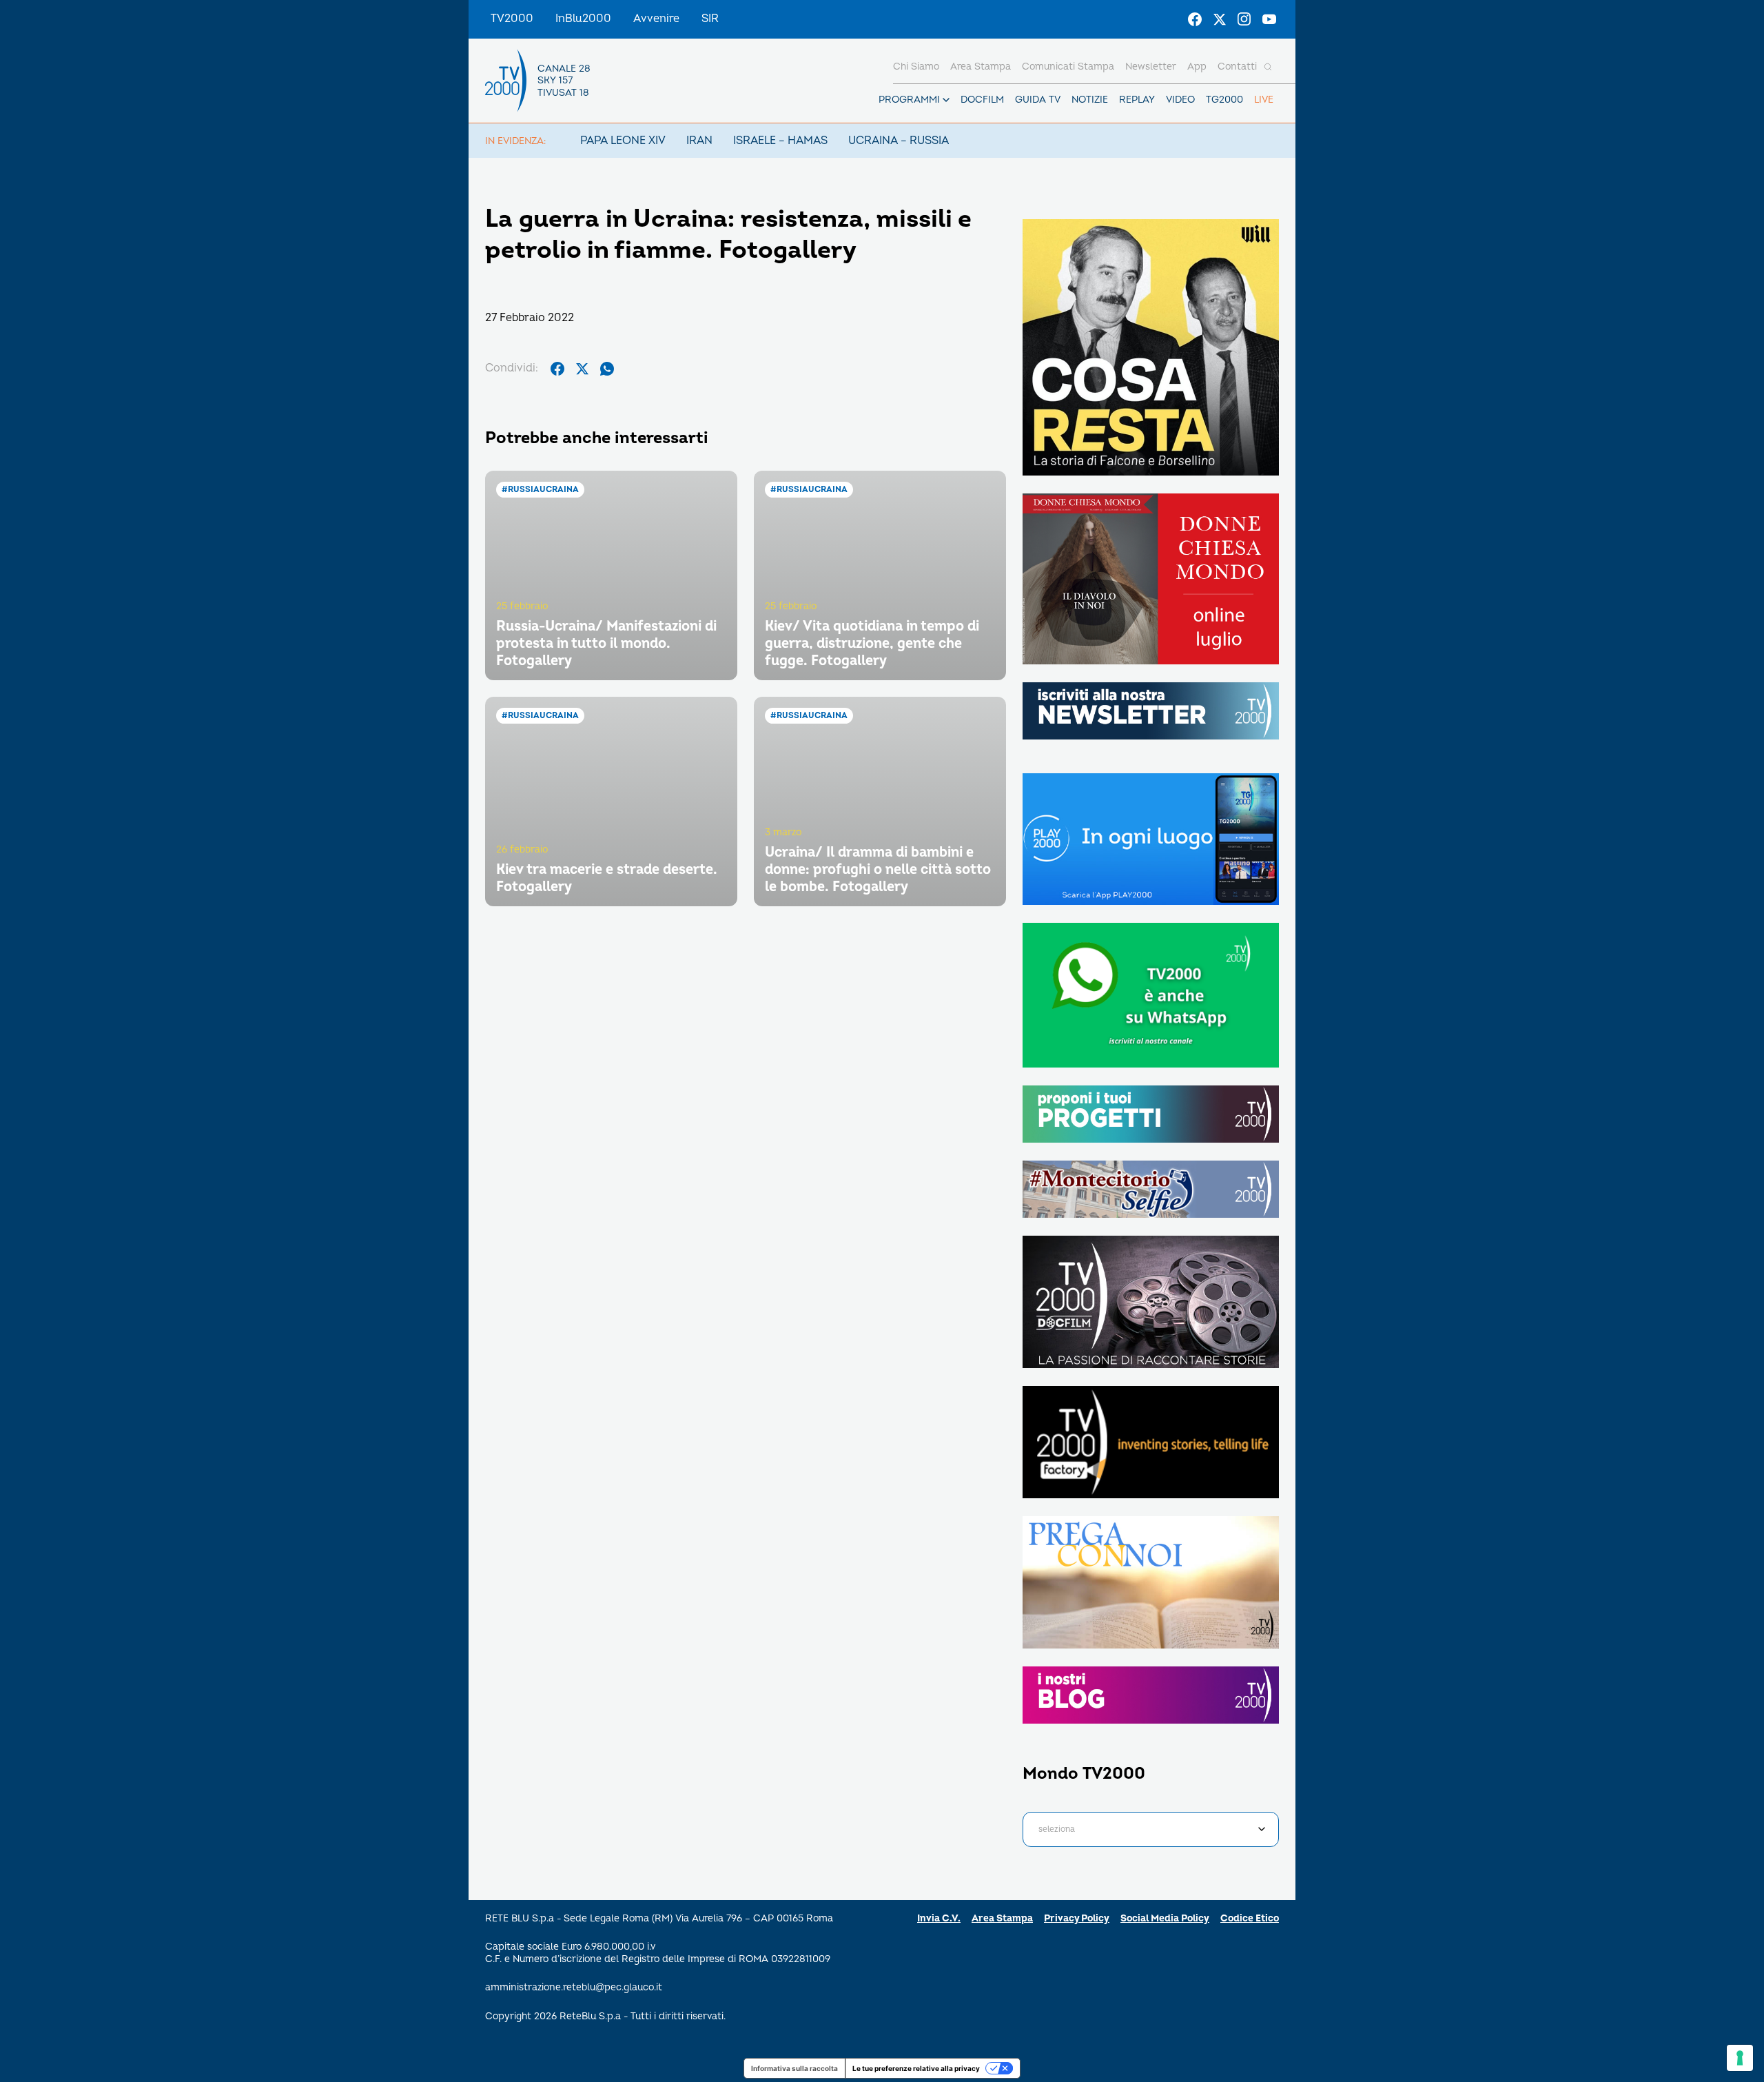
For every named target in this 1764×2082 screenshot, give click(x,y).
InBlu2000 (583, 19)
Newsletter (1151, 67)
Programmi (909, 100)
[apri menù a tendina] (946, 100)
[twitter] (582, 369)
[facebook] (557, 369)
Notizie (1090, 100)
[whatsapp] (607, 369)
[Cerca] (1268, 67)
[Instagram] (1244, 19)
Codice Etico (1250, 1918)
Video (1180, 100)
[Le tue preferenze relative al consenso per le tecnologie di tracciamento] (1740, 2058)
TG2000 (1224, 100)
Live (1264, 100)
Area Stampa (1002, 1918)
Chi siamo (916, 67)
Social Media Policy (1165, 1918)
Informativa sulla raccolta (794, 2068)
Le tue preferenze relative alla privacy (916, 2068)
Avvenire (656, 19)
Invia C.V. (939, 1918)
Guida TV (1038, 100)
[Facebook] (1195, 19)
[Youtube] (1269, 19)
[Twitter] (1220, 19)
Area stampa (981, 67)
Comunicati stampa (1068, 67)
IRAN (699, 141)
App (1197, 67)
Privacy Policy (1077, 1918)
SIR (710, 19)
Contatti (1237, 67)
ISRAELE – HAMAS (780, 141)
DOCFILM (982, 100)
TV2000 (512, 19)
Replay (1137, 100)
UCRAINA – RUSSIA (899, 141)
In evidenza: (515, 141)
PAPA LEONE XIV (623, 141)
